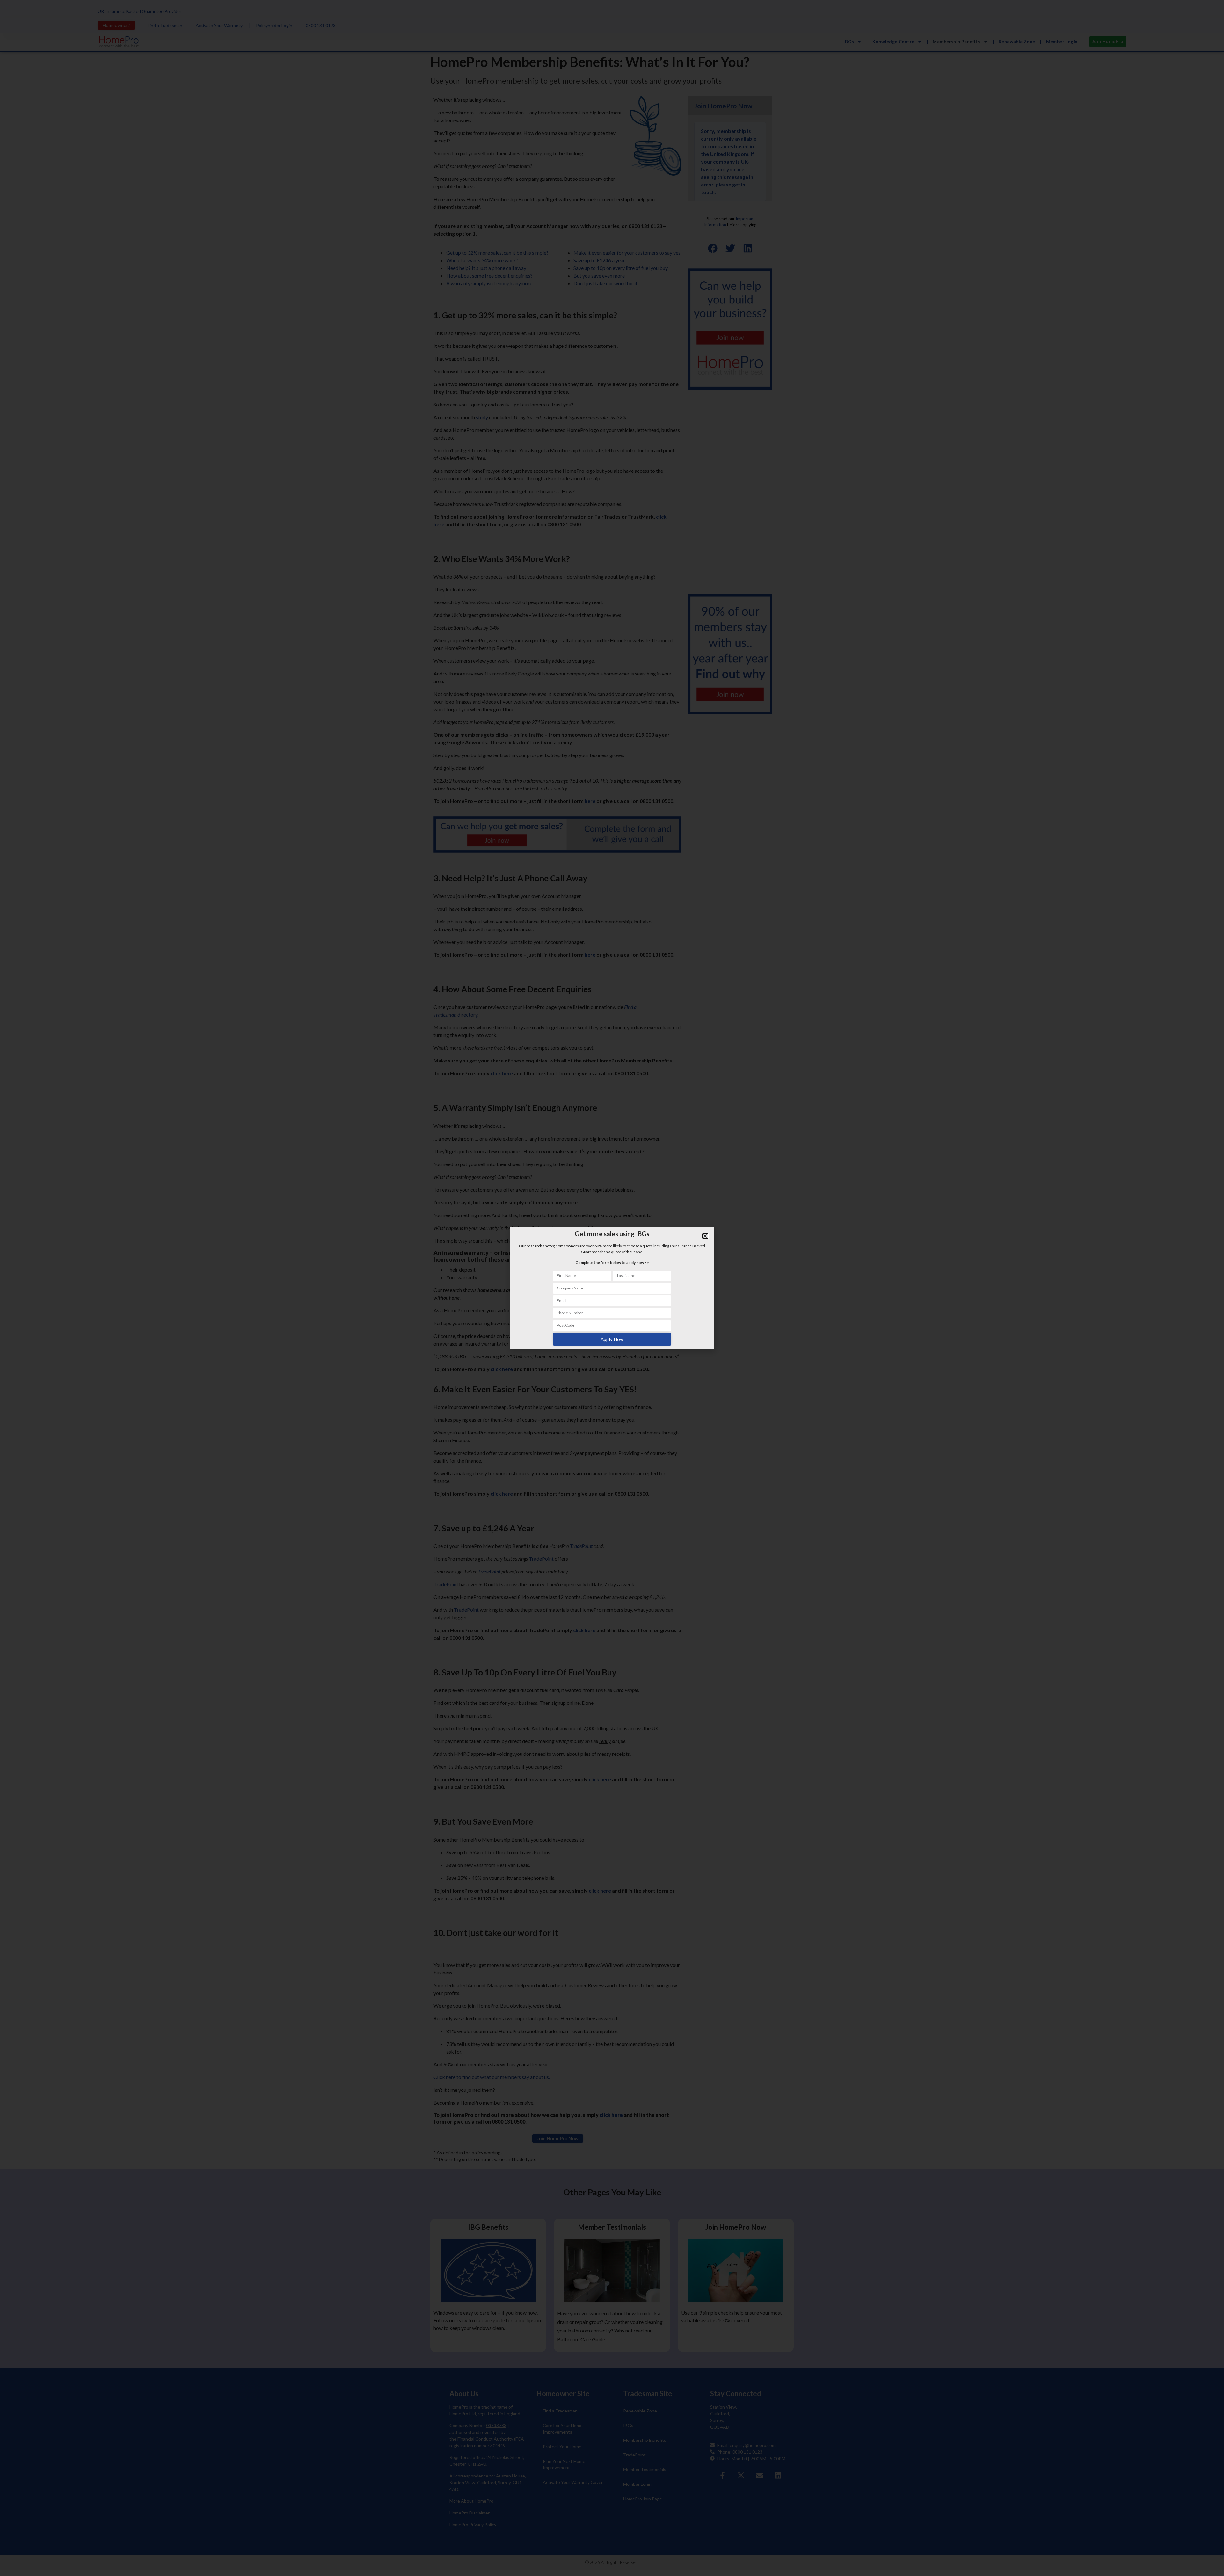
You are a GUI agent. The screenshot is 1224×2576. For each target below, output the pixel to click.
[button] (705, 1236)
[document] (612, 1288)
